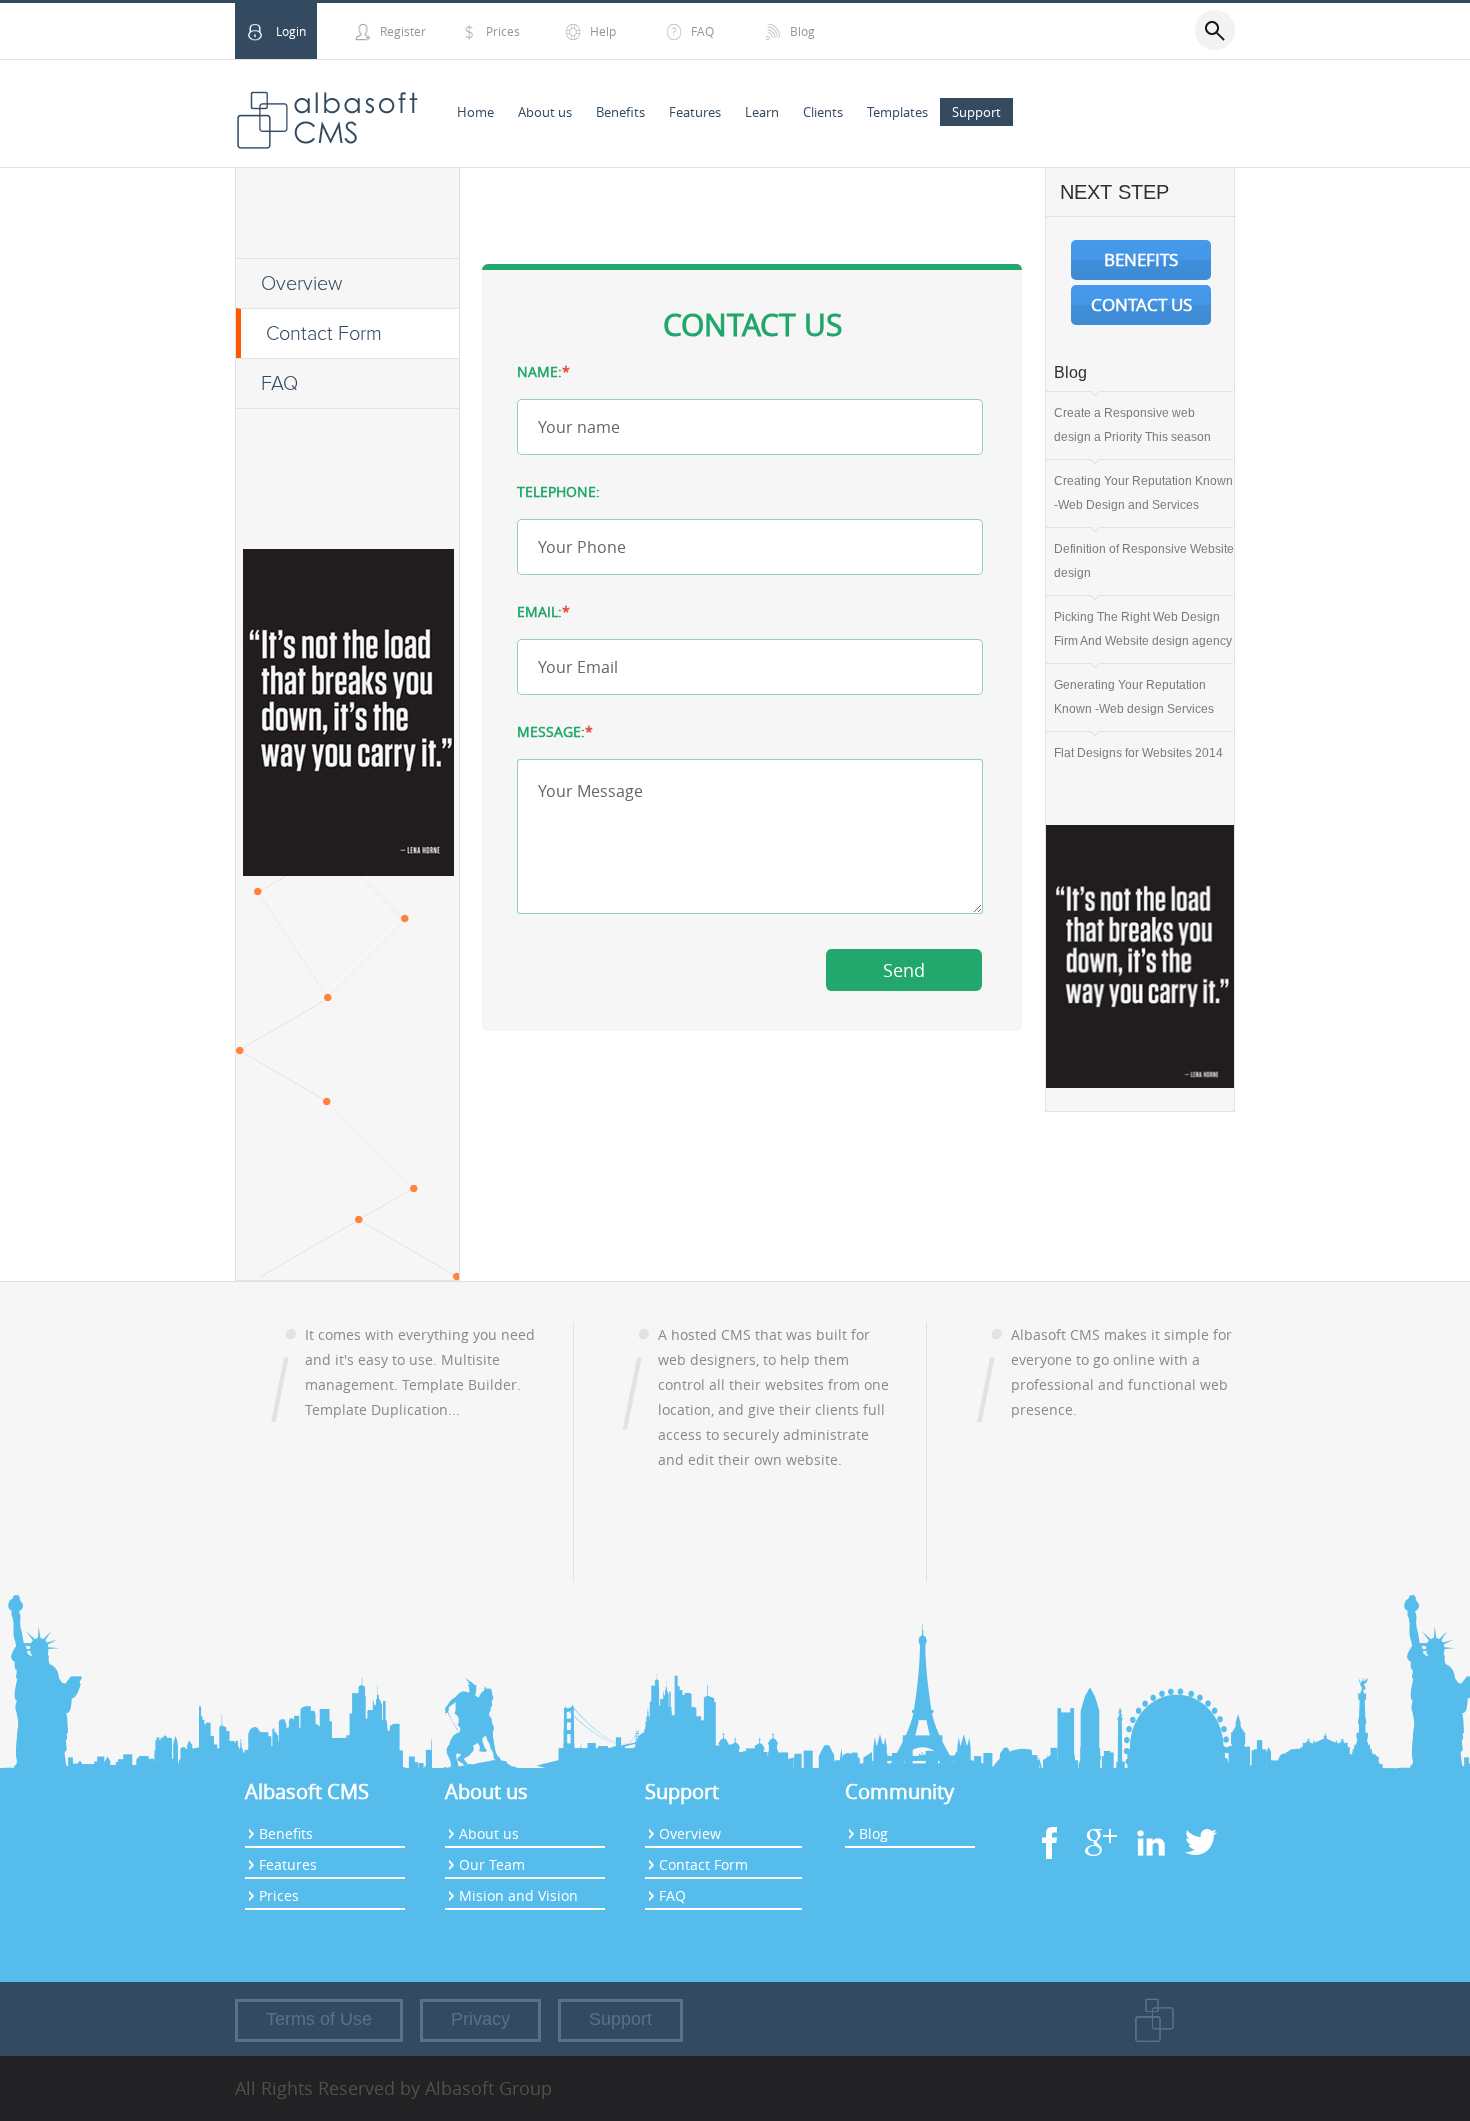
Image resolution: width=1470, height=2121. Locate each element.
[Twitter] (1200, 1861)
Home (475, 112)
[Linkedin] (1150, 1861)
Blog (802, 31)
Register (403, 31)
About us (545, 112)
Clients (823, 112)
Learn (762, 112)
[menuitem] (475, 112)
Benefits (620, 112)
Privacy (480, 2019)
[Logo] (326, 113)
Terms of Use (319, 2019)
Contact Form (324, 334)
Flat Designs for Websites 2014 (1138, 753)
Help (603, 31)
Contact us (1141, 304)
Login (291, 31)
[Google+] (1100, 1861)
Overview (301, 284)
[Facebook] (1050, 1861)
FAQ (702, 31)
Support (976, 112)
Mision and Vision (518, 1896)
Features (695, 112)
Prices (503, 31)
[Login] (255, 35)
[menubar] (729, 112)
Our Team (492, 1865)
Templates (897, 112)
